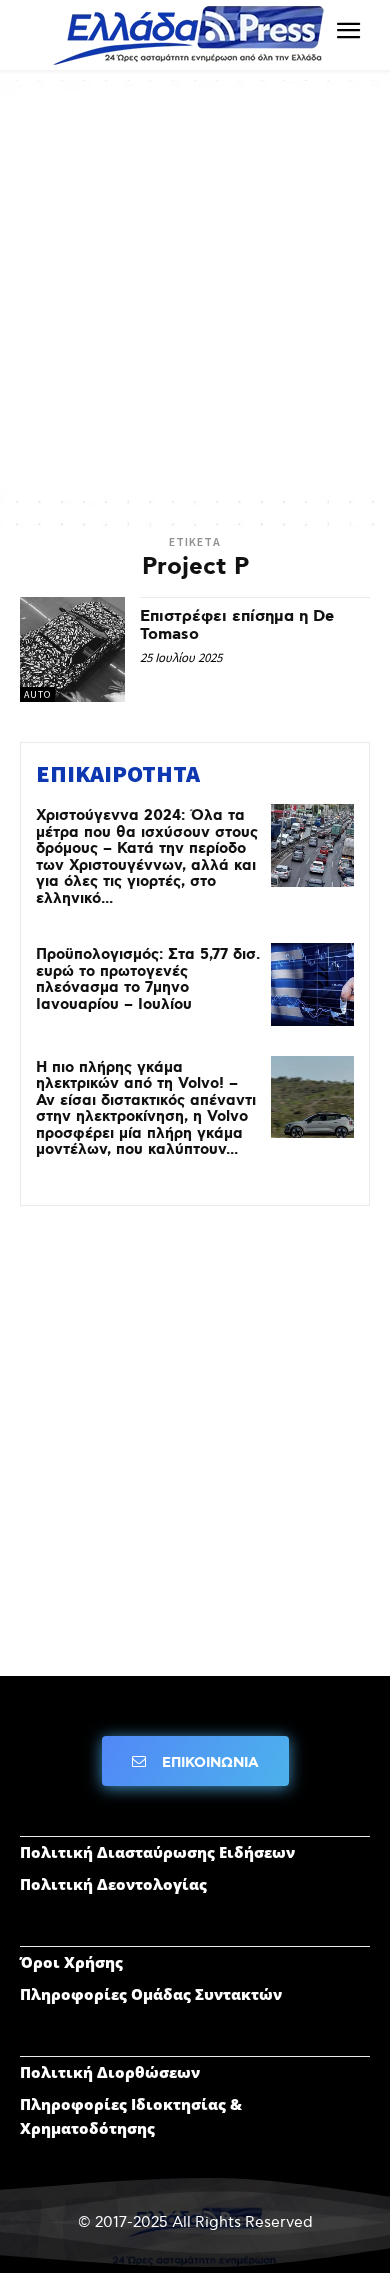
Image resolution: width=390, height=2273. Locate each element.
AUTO (37, 694)
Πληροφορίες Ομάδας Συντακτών (151, 1994)
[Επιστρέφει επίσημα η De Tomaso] (72, 649)
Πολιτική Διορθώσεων (110, 2072)
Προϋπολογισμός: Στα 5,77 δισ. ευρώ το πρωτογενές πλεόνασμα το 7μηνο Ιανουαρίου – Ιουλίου (148, 980)
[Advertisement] (195, 295)
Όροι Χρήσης (71, 1962)
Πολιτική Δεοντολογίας (113, 1884)
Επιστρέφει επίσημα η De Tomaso (237, 625)
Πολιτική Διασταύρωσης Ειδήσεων (157, 1852)
